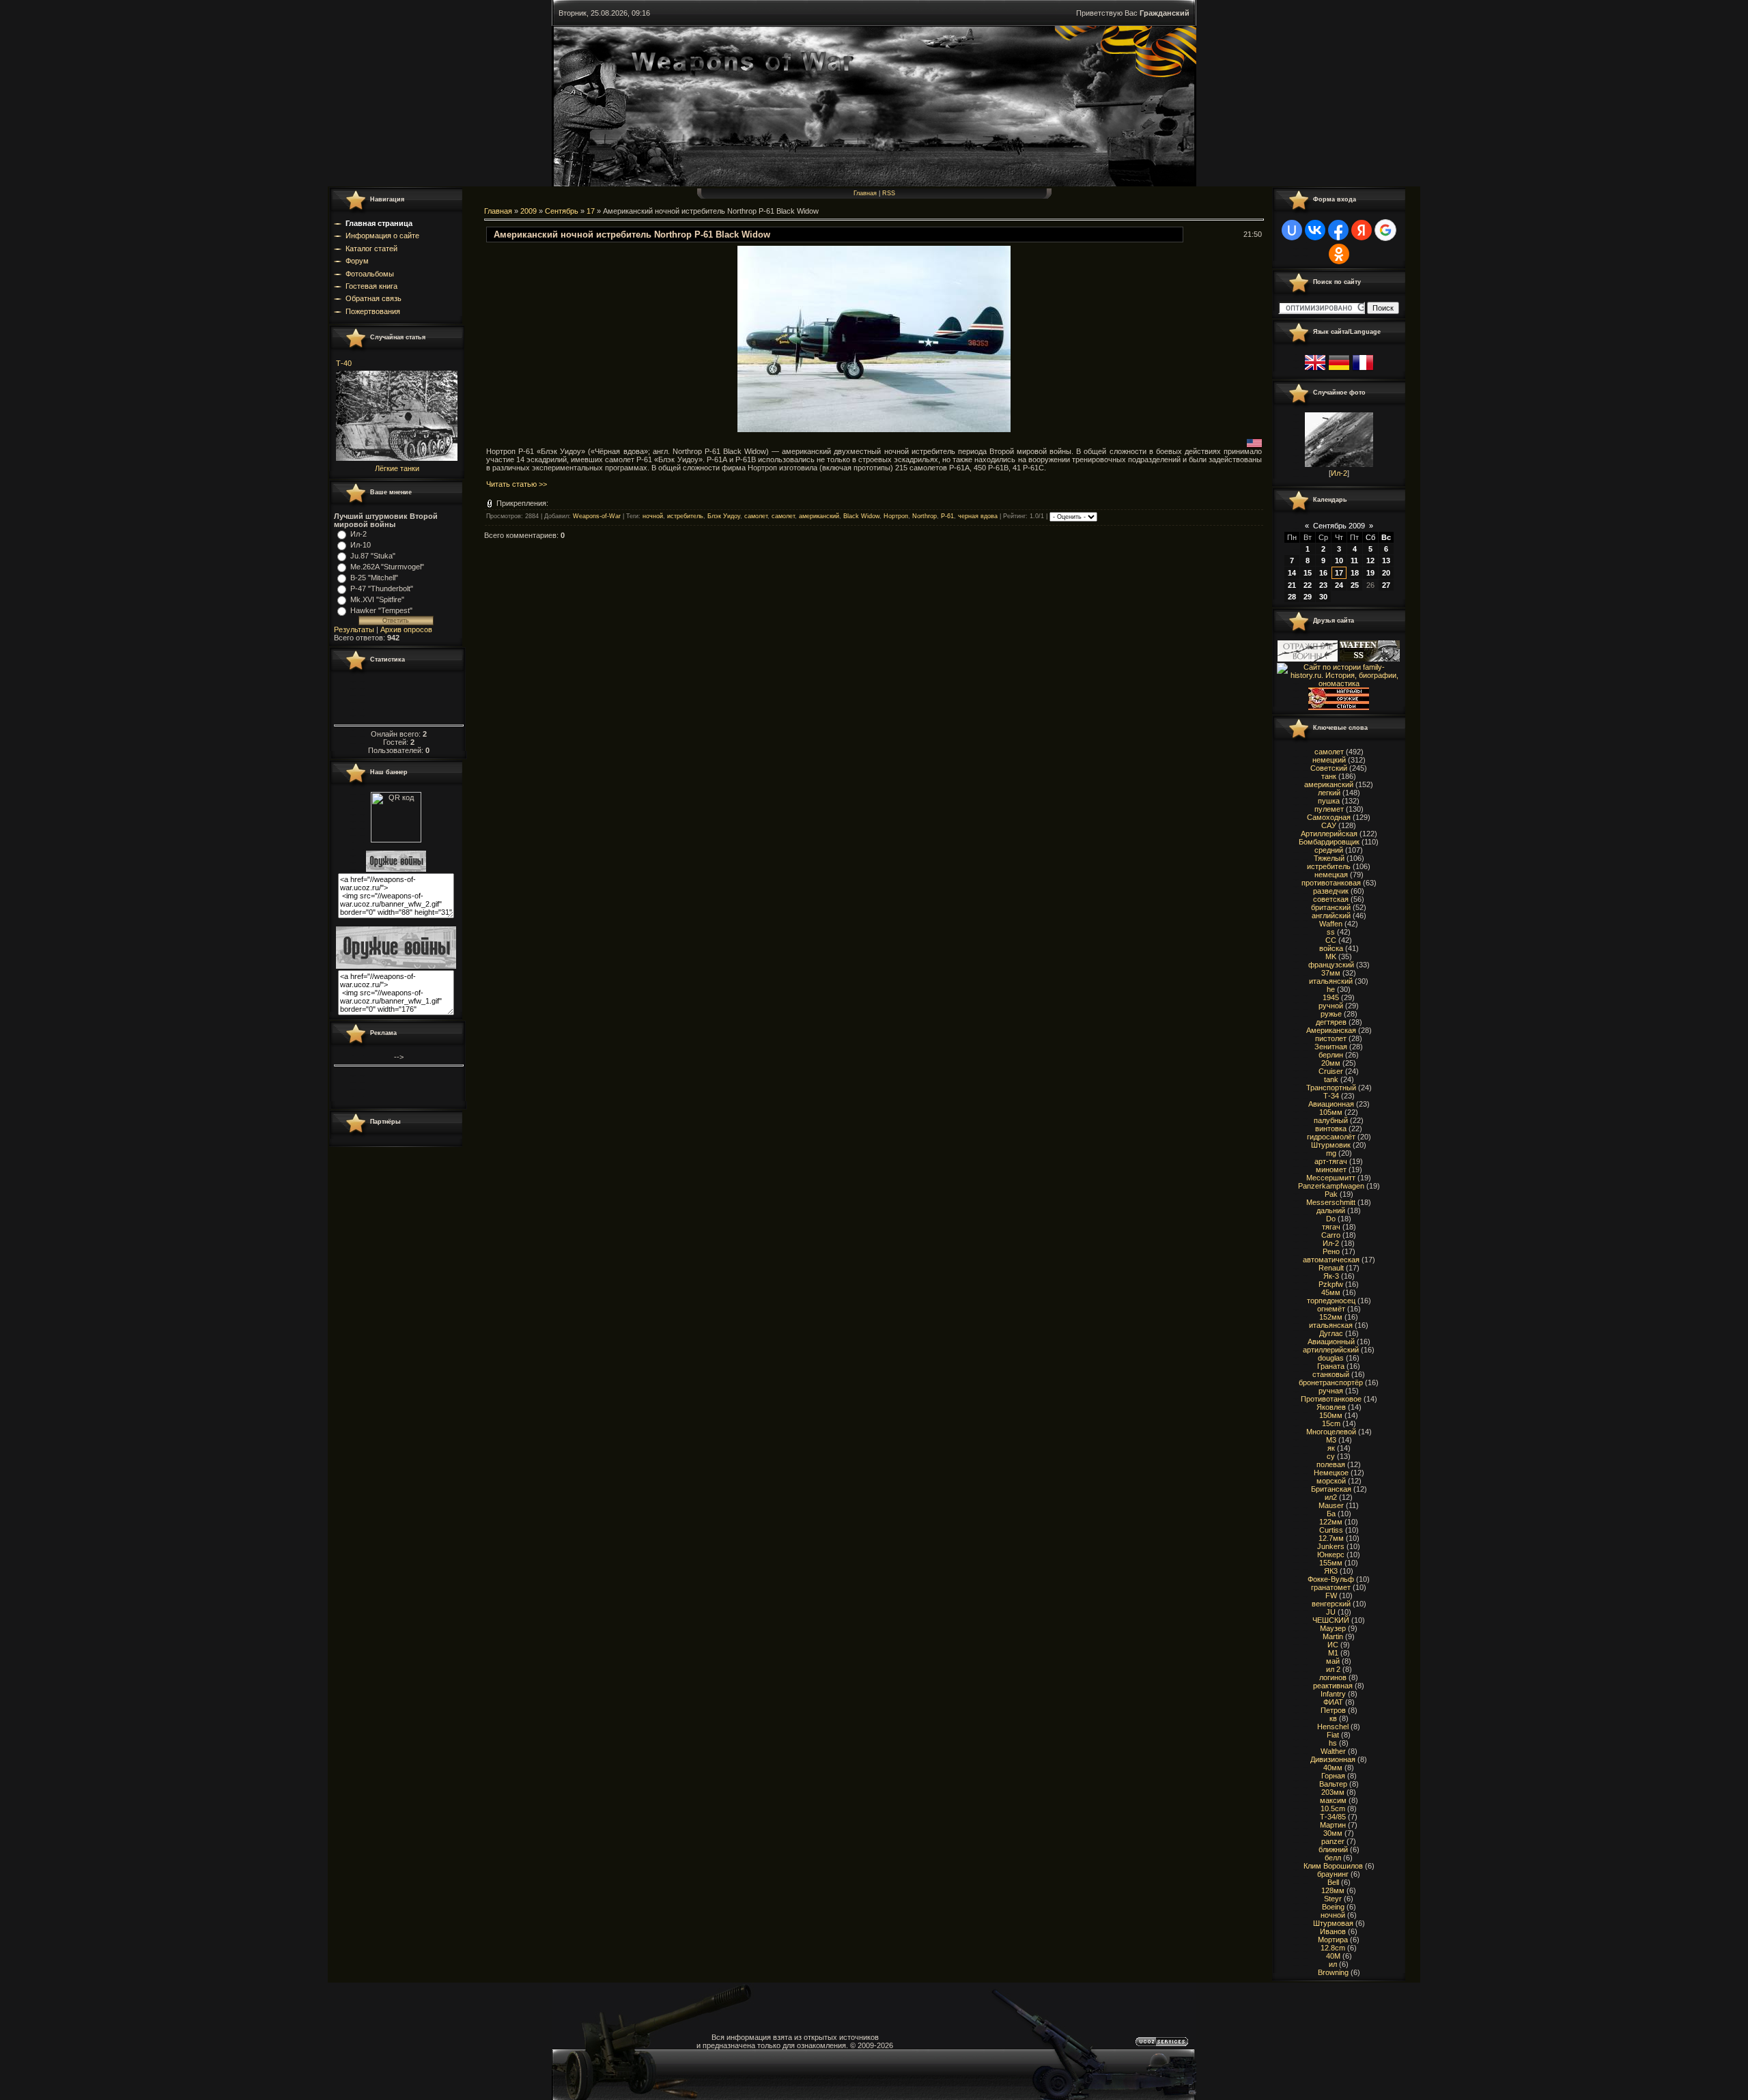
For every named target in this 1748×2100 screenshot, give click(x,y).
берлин (1331, 1055)
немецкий (1329, 760)
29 (1308, 597)
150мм (1331, 1415)
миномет (1331, 1169)
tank (1331, 1079)
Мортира (1333, 1940)
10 (1339, 561)
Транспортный (1331, 1088)
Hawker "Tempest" (381, 610)
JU (1331, 1612)
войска (1331, 948)
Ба (1331, 1514)
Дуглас (1331, 1333)
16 (1323, 573)
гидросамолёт (1331, 1137)
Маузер (1333, 1628)
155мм (1331, 1563)
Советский (1329, 768)
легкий (1329, 793)
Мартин (1333, 1825)
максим (1333, 1800)
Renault (1331, 1268)
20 (1386, 573)
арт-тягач (1331, 1161)
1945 (1331, 997)
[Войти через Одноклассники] (1339, 254)
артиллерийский (1331, 1350)
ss (1331, 932)
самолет (756, 517)
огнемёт (1331, 1309)
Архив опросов (406, 629)
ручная (1331, 1391)
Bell (1333, 1882)
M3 (1331, 1440)
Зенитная (1331, 1047)
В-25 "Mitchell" (374, 578)
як (1331, 1448)
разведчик (1331, 891)
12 (1370, 561)
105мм (1331, 1112)
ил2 (1331, 1497)
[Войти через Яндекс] (1362, 230)
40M (1333, 1956)
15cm (1331, 1423)
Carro (1331, 1235)
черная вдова (978, 517)
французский (1331, 965)
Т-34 (1331, 1096)
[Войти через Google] (1385, 230)
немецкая (1331, 875)
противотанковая (1331, 883)
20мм (1331, 1063)
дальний (1331, 1210)
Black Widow (861, 517)
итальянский (1331, 981)
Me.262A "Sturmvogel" (387, 567)
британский (1331, 907)
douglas (1331, 1358)
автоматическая (1331, 1260)
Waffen (1331, 924)
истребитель (685, 517)
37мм (1331, 973)
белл (1333, 1858)
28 (1292, 597)
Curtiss (1331, 1530)
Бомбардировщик (1329, 842)
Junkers (1331, 1546)
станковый (1331, 1374)
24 (1339, 585)
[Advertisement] (733, 581)
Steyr (1333, 1899)
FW (1331, 1595)
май (1333, 1661)
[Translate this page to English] (1315, 371)
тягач (1331, 1227)
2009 (528, 211)
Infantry (1333, 1694)
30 (1323, 597)
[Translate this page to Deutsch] (1339, 371)
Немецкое (1331, 1473)
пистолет (1331, 1038)
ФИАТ (1333, 1702)
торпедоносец (1331, 1301)
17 (591, 211)
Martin (1333, 1636)
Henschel (1333, 1727)
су (1331, 1456)
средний (1329, 850)
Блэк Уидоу (724, 517)
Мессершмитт (1331, 1178)
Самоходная (1329, 817)
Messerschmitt (1331, 1202)
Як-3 (1331, 1276)
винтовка (1331, 1129)
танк (1329, 776)
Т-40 (344, 363)
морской (1331, 1481)
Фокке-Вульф (1331, 1579)
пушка (1329, 801)
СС (1331, 940)
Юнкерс (1331, 1555)
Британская (1331, 1489)
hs (1333, 1743)
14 (1292, 573)
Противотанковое (1331, 1399)
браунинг (1333, 1874)
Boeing (1333, 1907)
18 (1355, 573)
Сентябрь (562, 211)
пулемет (1329, 809)
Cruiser (1331, 1071)
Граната (1331, 1366)
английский (1331, 916)
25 (1355, 585)
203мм (1333, 1792)
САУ (1329, 825)
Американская (1331, 1030)
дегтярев (1331, 1022)
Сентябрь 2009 (1339, 526)
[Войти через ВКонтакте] (1315, 230)
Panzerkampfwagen (1331, 1186)
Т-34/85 (1333, 1817)
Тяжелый (1329, 858)
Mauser (1331, 1505)
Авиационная (1331, 1104)
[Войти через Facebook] (1338, 230)
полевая (1331, 1464)
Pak (1331, 1194)
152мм (1331, 1317)
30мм (1333, 1833)
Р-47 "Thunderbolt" (382, 588)
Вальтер (1333, 1784)
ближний (1333, 1849)
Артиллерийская (1329, 834)
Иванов (1333, 1931)
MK (1331, 956)
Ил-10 (361, 545)
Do (1331, 1219)
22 (1308, 585)
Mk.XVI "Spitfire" (377, 599)
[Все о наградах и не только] (1339, 707)
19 (1370, 573)
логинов (1333, 1677)
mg (1331, 1153)
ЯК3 (1331, 1571)
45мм (1331, 1292)
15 (1308, 573)
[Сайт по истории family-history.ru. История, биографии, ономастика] (1339, 683)
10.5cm (1333, 1808)
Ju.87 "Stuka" (373, 556)
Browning (1333, 1972)
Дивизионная (1333, 1759)
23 (1323, 585)
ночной (653, 517)
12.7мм (1331, 1538)
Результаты (354, 629)
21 (1292, 585)
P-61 (947, 517)
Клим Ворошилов (1333, 1866)
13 (1386, 561)
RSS (889, 193)
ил (1333, 1964)
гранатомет (1331, 1587)
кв (1333, 1718)
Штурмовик (1331, 1145)
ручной (1331, 1006)
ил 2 (1333, 1669)
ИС (1333, 1645)
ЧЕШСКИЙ (1331, 1620)
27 (1386, 585)
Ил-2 (358, 534)
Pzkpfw (1331, 1284)
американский (819, 517)
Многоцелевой (1331, 1432)
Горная (1333, 1776)
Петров (1333, 1710)
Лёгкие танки (397, 468)
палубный (1331, 1120)
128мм (1333, 1890)
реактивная (1333, 1686)
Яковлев (1331, 1407)
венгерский (1331, 1604)
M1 (1333, 1653)
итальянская (1331, 1325)
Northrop (925, 517)
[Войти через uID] (1292, 230)
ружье (1331, 1014)
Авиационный (1331, 1342)
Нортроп (896, 517)
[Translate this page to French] (1363, 371)
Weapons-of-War (597, 517)
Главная (865, 193)
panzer (1333, 1841)
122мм (1331, 1522)
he (1331, 989)
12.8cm (1333, 1948)
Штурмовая (1333, 1923)
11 (1354, 561)
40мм (1333, 1768)
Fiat (1333, 1735)
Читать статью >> (517, 484)
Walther (1333, 1751)
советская (1331, 899)
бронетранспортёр (1331, 1382)
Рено (1331, 1251)
